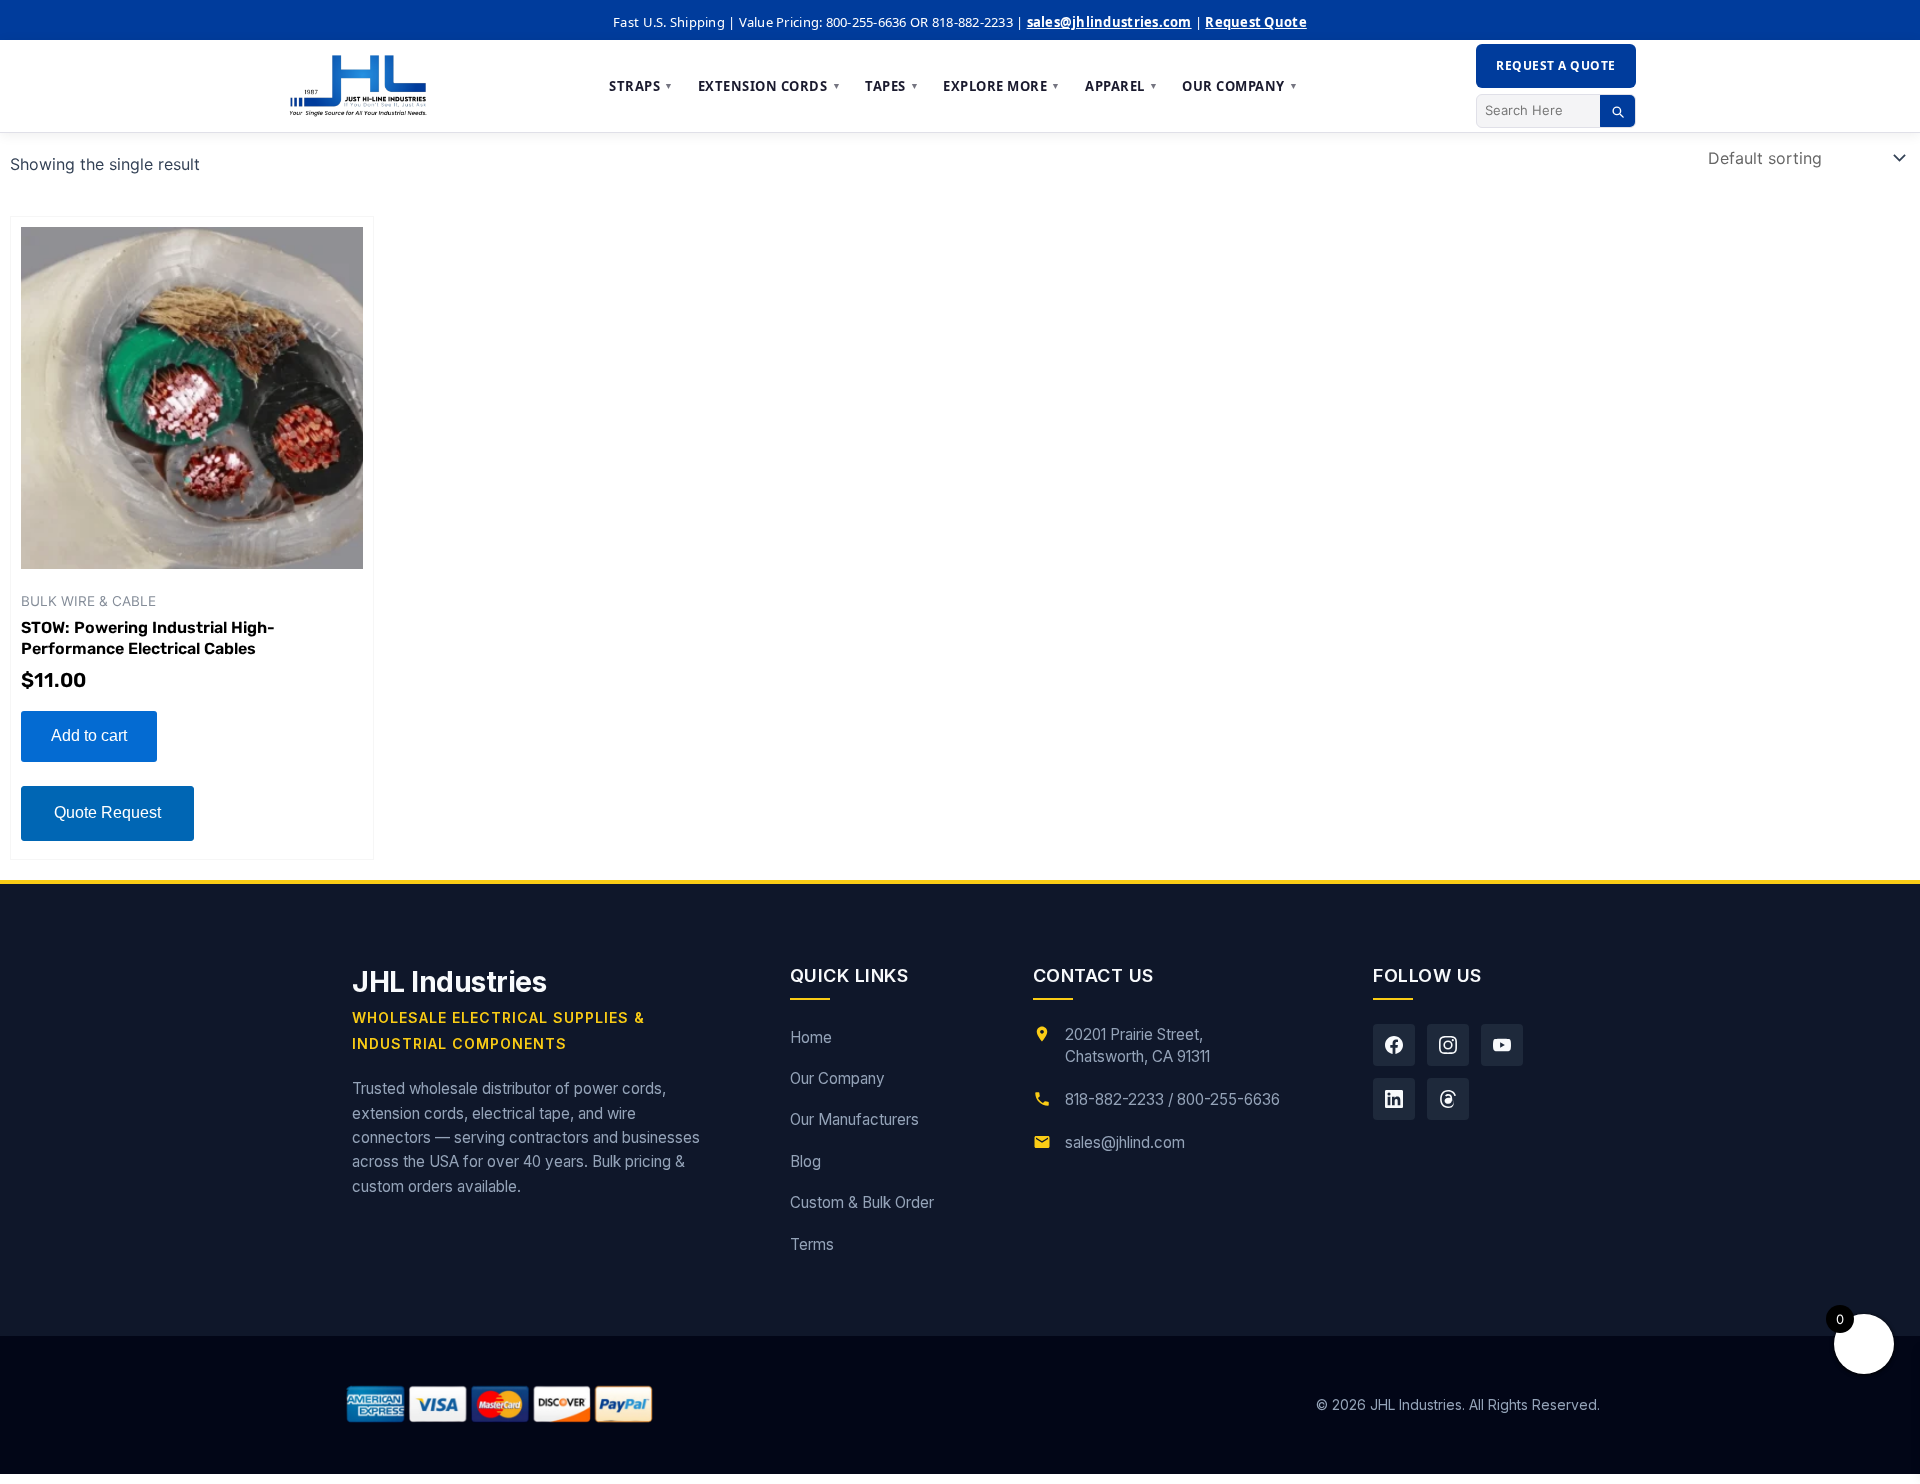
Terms (812, 1244)
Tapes (892, 86)
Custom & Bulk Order (862, 1202)
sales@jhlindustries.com (1109, 22)
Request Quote (1255, 22)
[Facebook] (1394, 1045)
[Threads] (1448, 1099)
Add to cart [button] (89, 735)
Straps (641, 86)
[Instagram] (1448, 1045)
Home (811, 1037)
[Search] (1617, 111)
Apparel (1121, 86)
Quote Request (107, 812)
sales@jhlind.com (1125, 1142)
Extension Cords (769, 86)
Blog (805, 1161)
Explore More (1002, 86)
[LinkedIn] (1394, 1099)
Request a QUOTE (1555, 65)
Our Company (1240, 86)
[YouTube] (1502, 1045)
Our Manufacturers (854, 1119)
